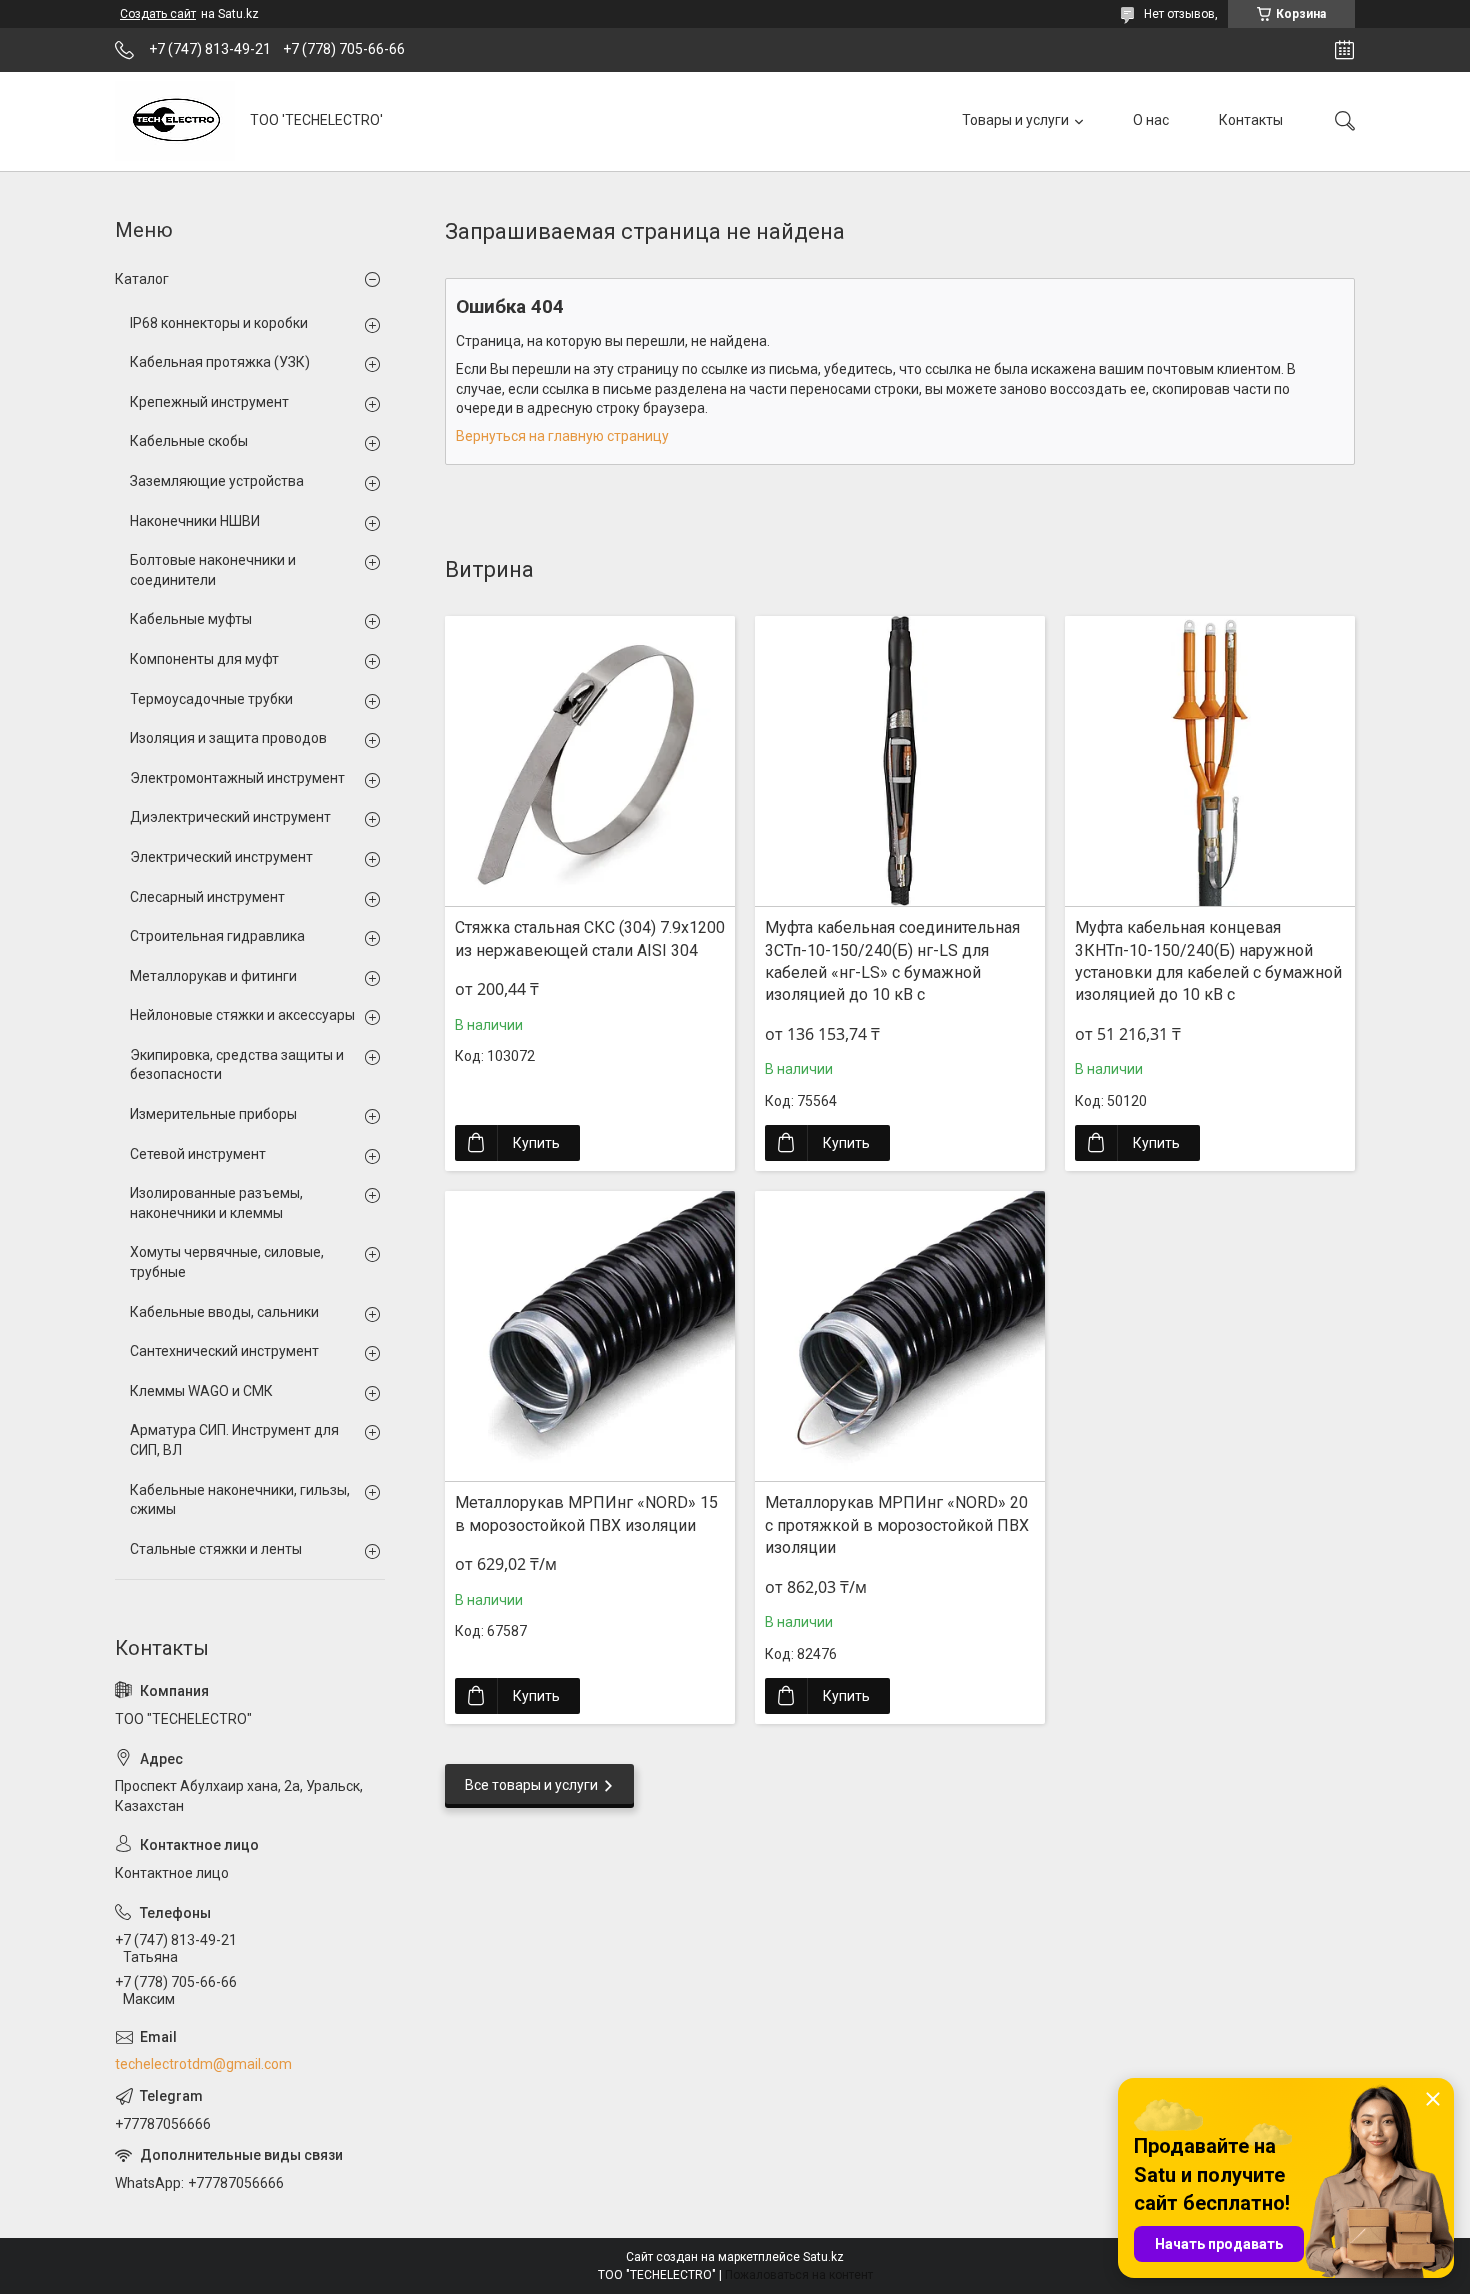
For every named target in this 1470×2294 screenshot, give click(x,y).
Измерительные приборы (213, 1114)
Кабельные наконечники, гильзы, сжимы (240, 1500)
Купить (536, 1143)
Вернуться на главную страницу (562, 436)
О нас (1151, 120)
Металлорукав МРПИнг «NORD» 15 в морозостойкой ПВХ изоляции (586, 1513)
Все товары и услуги (531, 1785)
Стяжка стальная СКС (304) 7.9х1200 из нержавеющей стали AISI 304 (590, 938)
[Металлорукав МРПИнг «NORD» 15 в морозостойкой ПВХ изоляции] (590, 1336)
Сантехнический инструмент (224, 1351)
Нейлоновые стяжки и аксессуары (242, 1015)
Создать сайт (158, 14)
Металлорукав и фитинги (213, 976)
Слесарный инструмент (207, 897)
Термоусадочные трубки (211, 699)
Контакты (1251, 120)
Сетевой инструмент (198, 1154)
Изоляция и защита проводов (228, 738)
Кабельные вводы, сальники (224, 1312)
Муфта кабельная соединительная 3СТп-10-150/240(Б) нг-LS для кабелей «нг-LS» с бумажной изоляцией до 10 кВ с (892, 961)
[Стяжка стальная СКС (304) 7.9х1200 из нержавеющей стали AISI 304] (590, 761)
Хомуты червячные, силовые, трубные (227, 1262)
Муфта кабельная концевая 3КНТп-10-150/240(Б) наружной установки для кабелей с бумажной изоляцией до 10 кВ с (1208, 961)
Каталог (142, 279)
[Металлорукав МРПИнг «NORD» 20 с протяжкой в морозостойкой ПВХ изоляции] (900, 1336)
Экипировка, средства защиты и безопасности (237, 1065)
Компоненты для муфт (204, 659)
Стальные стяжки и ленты (216, 1549)
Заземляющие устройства (217, 481)
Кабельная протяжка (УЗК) (220, 362)
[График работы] (1344, 50)
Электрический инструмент (221, 857)
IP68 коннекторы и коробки (219, 323)
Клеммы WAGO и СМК (201, 1391)
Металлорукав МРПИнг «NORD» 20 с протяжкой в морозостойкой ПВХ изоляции (897, 1525)
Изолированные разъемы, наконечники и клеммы (216, 1203)
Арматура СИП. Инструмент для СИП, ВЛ (234, 1440)
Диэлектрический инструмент (230, 817)
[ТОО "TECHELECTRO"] (175, 121)
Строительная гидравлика (217, 936)
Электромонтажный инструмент (237, 778)
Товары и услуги (1015, 120)
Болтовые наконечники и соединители (213, 570)
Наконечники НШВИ (195, 521)
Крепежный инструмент (209, 402)
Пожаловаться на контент (799, 2275)
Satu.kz (823, 2257)
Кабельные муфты (191, 619)
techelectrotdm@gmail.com (203, 2064)
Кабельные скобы (189, 441)
